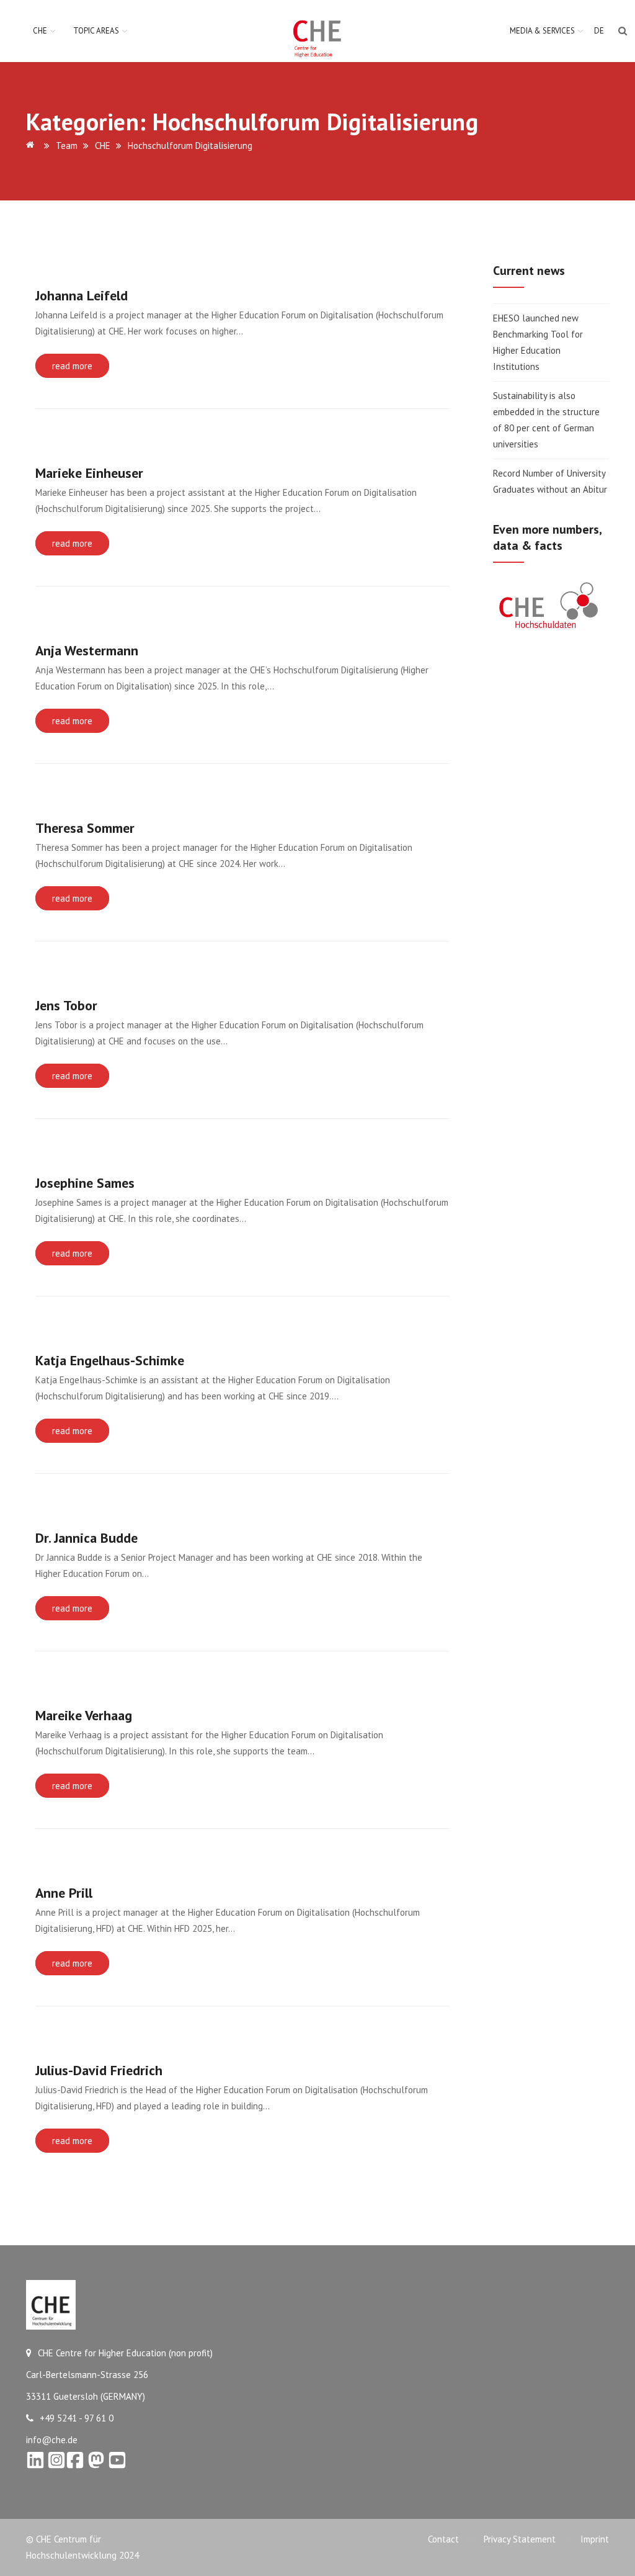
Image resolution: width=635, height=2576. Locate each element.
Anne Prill (64, 1893)
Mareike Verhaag (84, 1715)
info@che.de (52, 2440)
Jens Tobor (66, 1005)
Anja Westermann (87, 650)
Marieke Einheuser (89, 473)
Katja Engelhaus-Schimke (110, 1360)
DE (599, 31)
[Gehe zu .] (32, 146)
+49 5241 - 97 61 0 (77, 2418)
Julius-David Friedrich (99, 2070)
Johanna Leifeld (82, 295)
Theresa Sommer (85, 828)
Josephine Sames (85, 1183)
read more (72, 366)
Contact (443, 2539)
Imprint (595, 2539)
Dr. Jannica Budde (87, 1538)
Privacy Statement (520, 2539)
